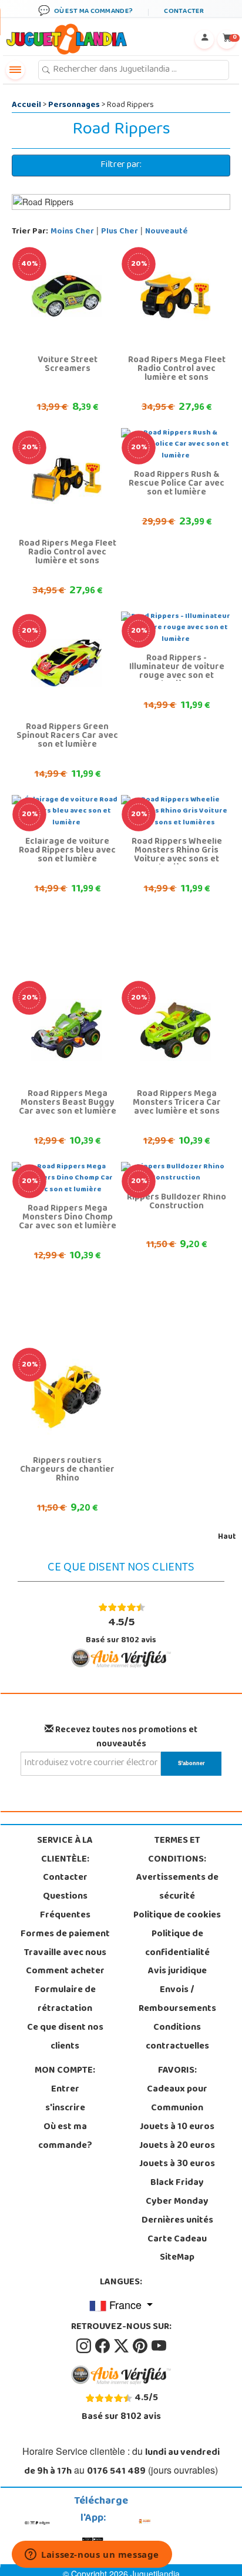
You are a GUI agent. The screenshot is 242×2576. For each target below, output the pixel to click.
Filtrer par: (121, 165)
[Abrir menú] (15, 70)
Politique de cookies (177, 1916)
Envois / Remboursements (177, 2000)
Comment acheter (65, 1972)
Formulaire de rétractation (65, 2000)
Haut (227, 1537)
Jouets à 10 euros (177, 2127)
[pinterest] (141, 2346)
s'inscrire (65, 2109)
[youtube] (159, 2346)
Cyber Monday (177, 2202)
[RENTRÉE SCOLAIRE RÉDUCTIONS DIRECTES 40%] (66, 296)
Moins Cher (72, 232)
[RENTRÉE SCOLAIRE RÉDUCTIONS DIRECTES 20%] (176, 296)
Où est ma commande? (65, 2137)
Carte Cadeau (177, 2240)
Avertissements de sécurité (177, 1887)
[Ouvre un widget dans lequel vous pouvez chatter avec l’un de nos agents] (92, 2555)
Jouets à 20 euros (177, 2146)
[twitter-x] (122, 2346)
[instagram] (85, 2346)
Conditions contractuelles (177, 2037)
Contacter (65, 1878)
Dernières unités (177, 2221)
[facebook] (103, 2346)
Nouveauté (167, 232)
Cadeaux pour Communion (177, 2099)
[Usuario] (204, 39)
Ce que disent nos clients (65, 2037)
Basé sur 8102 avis (121, 1631)
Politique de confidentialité (177, 1944)
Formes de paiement (65, 1934)
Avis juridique (177, 1972)
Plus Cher (120, 232)
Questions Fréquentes (65, 1906)
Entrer (65, 2090)
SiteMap (177, 2258)
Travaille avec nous (65, 1953)
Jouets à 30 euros (177, 2164)
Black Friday (177, 2183)
